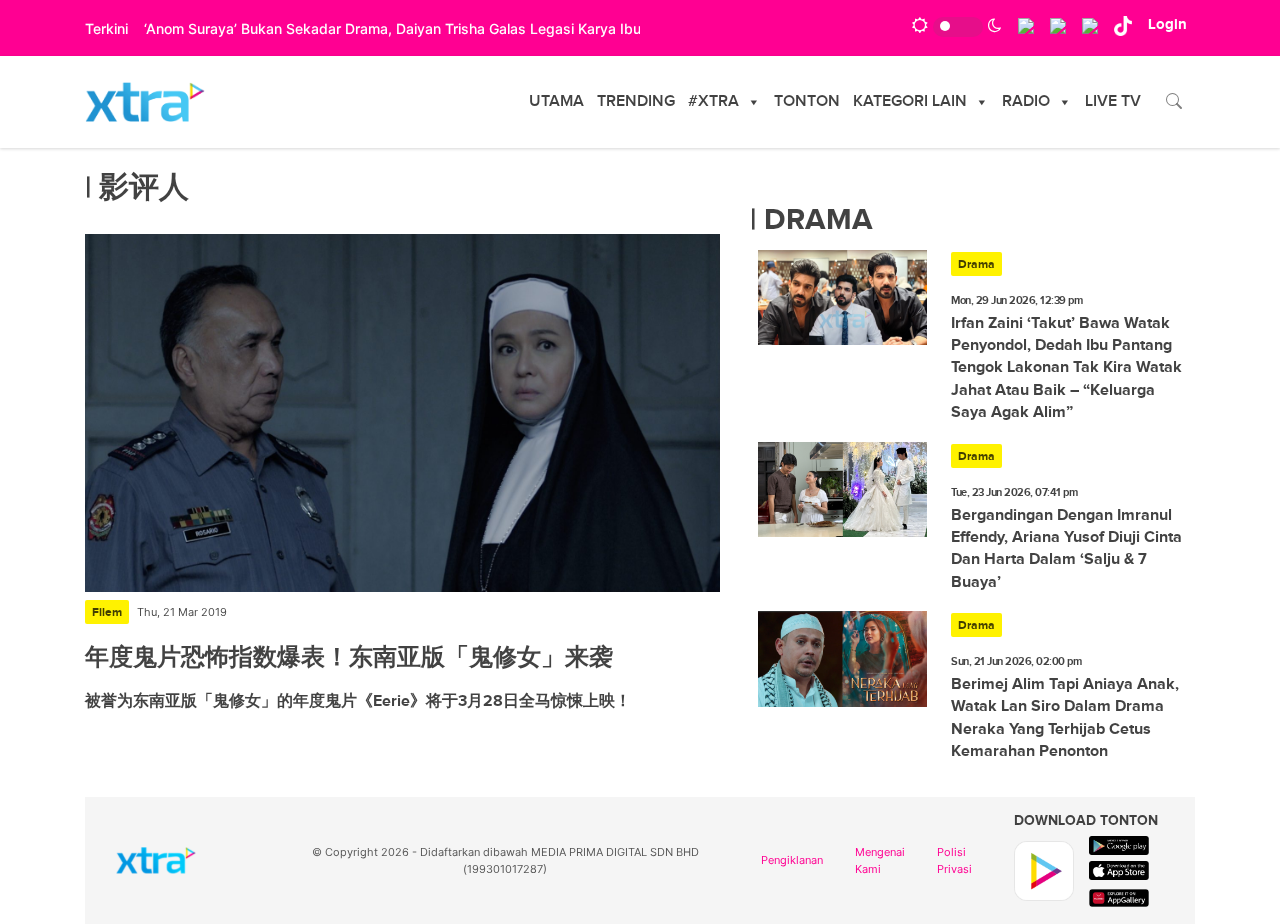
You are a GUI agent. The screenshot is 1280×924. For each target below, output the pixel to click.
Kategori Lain (910, 101)
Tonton (807, 101)
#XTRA (713, 101)
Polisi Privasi (954, 860)
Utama (556, 101)
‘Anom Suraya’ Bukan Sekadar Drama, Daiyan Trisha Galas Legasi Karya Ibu (392, 28)
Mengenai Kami (880, 860)
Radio (1026, 101)
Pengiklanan (792, 860)
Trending (636, 101)
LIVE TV (1113, 101)
